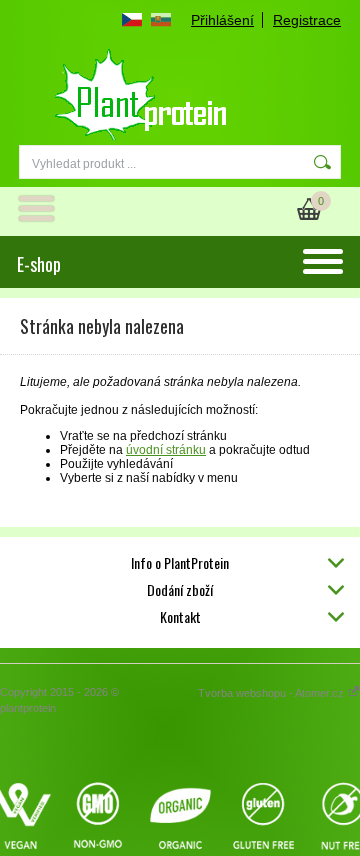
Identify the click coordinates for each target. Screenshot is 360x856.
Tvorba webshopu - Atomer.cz (272, 693)
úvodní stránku (166, 450)
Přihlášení (222, 20)
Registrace (307, 20)
